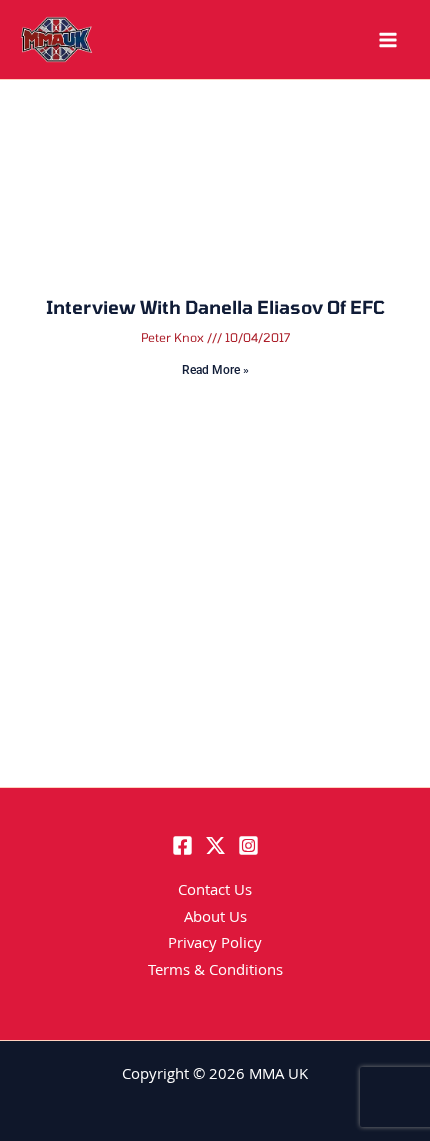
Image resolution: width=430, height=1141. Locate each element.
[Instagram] (248, 845)
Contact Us (215, 892)
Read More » (215, 370)
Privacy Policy (215, 945)
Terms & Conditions (215, 972)
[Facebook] (182, 845)
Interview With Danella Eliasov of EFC (215, 307)
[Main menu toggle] (388, 40)
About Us (215, 919)
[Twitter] (215, 845)
